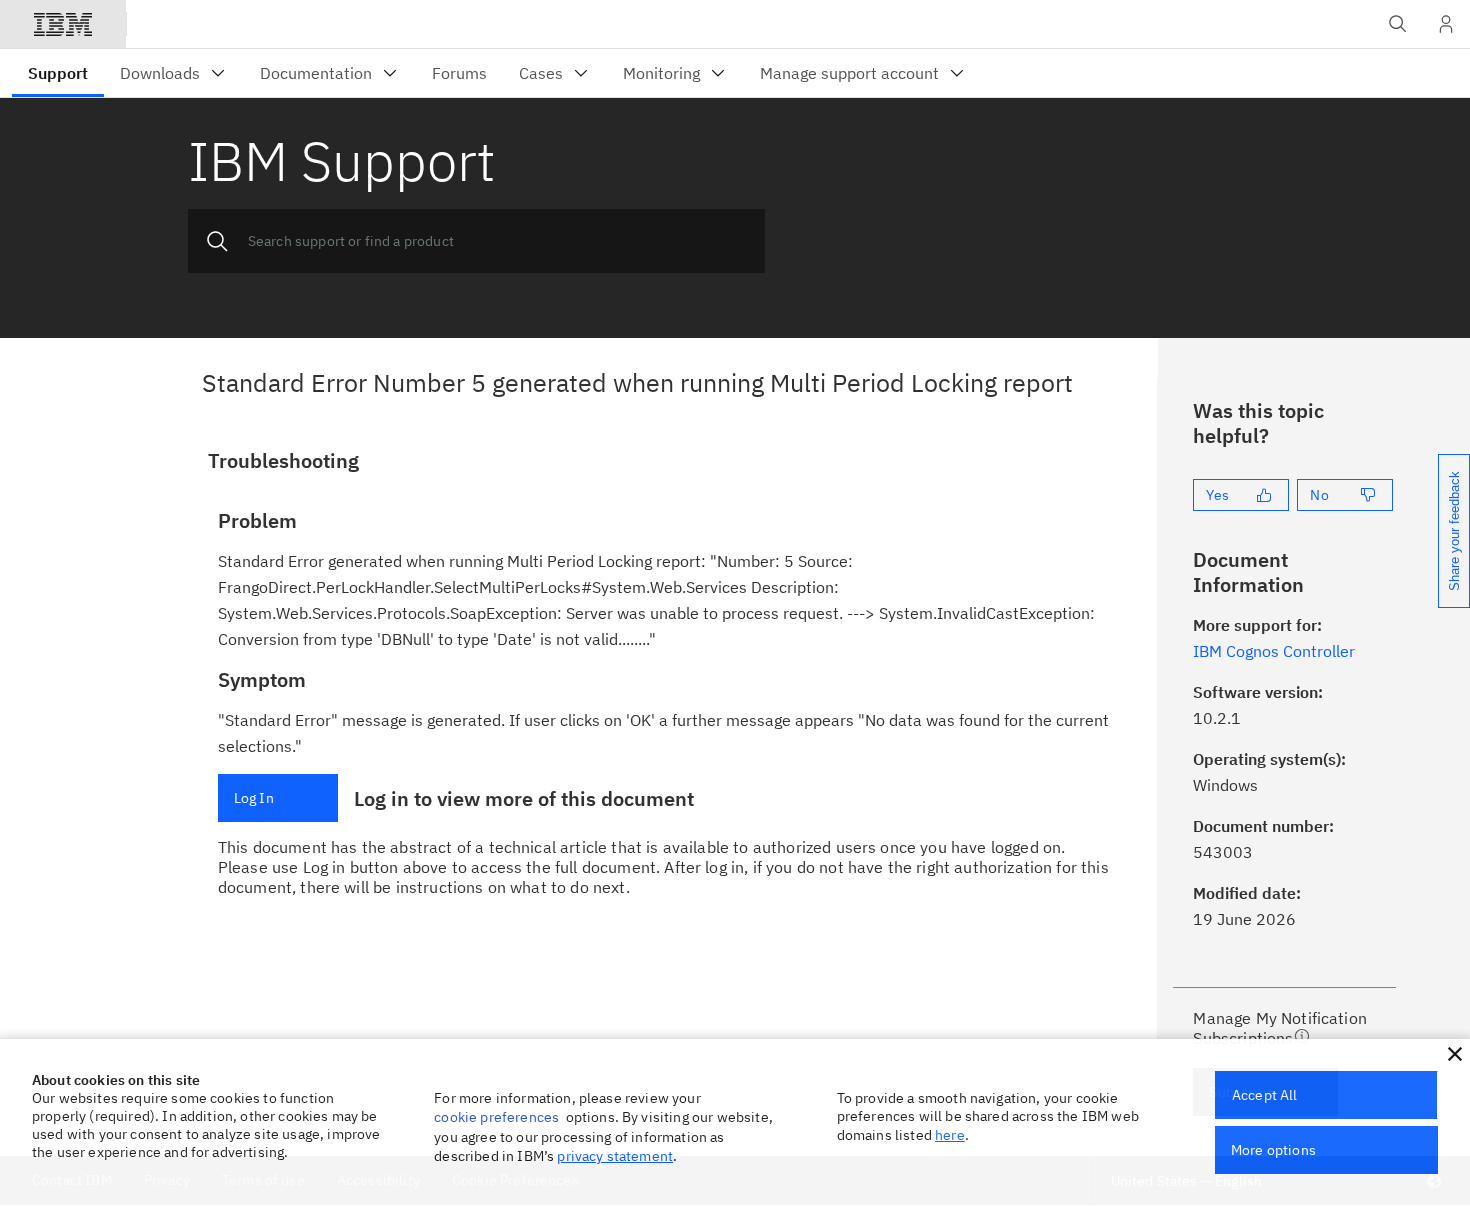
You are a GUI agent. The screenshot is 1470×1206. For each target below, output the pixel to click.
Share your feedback (1454, 531)
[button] (1455, 1054)
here (950, 1135)
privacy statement (615, 1156)
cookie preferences (496, 1117)
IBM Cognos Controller (1274, 651)
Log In (254, 798)
